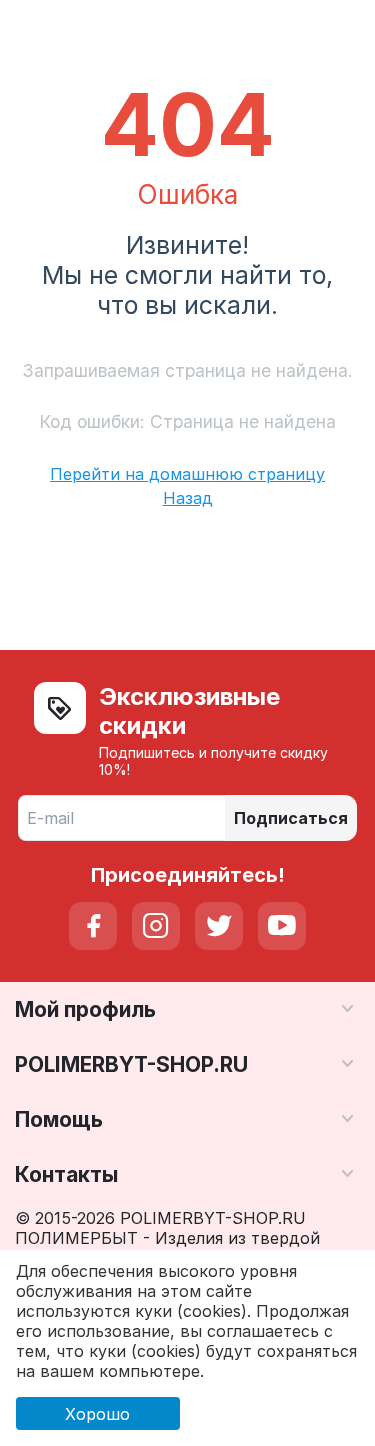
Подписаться (291, 818)
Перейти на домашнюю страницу (187, 474)
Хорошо (97, 1414)
